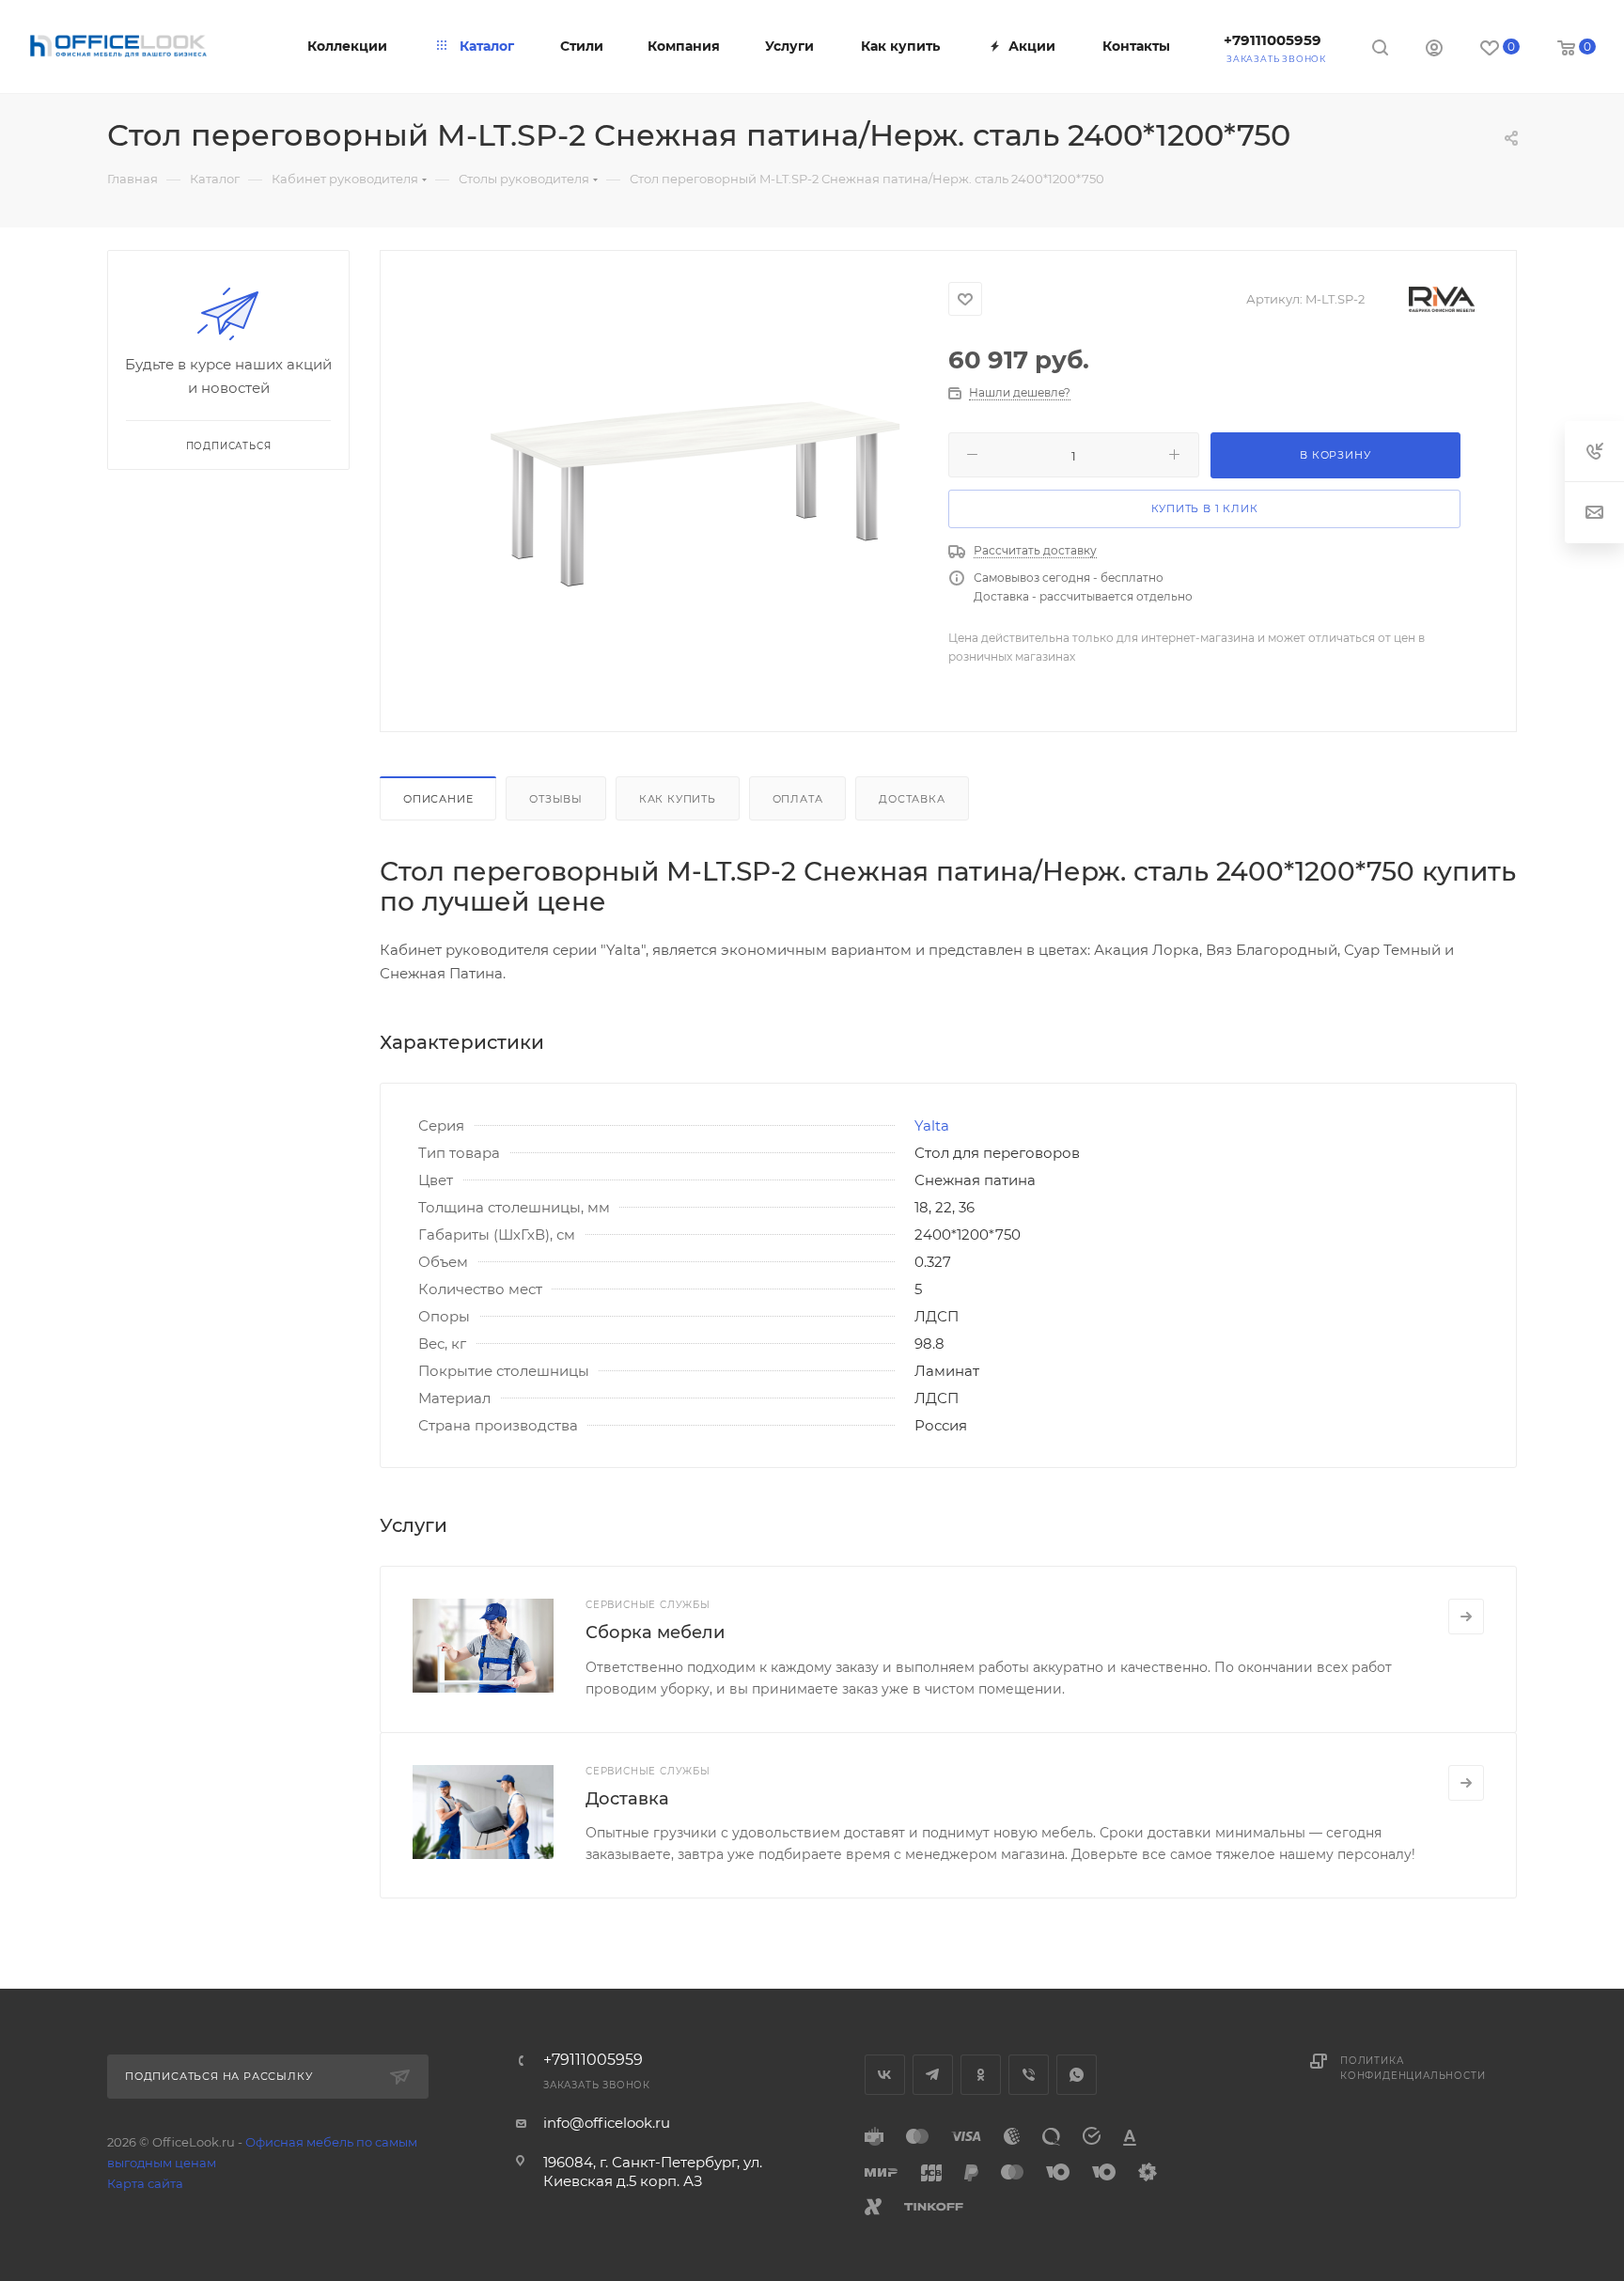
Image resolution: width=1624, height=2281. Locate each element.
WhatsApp (1077, 2075)
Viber (1029, 2075)
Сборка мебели (655, 1633)
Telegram (933, 2075)
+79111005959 (1273, 40)
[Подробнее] (1466, 1617)
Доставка (912, 799)
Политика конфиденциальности (1413, 2068)
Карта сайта (145, 2183)
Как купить (678, 799)
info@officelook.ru (607, 2123)
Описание (438, 799)
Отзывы (556, 799)
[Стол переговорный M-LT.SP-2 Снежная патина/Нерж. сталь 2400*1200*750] (695, 488)
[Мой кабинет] (1434, 50)
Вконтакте (885, 2075)
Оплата (798, 799)
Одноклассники (981, 2075)
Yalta (932, 1125)
